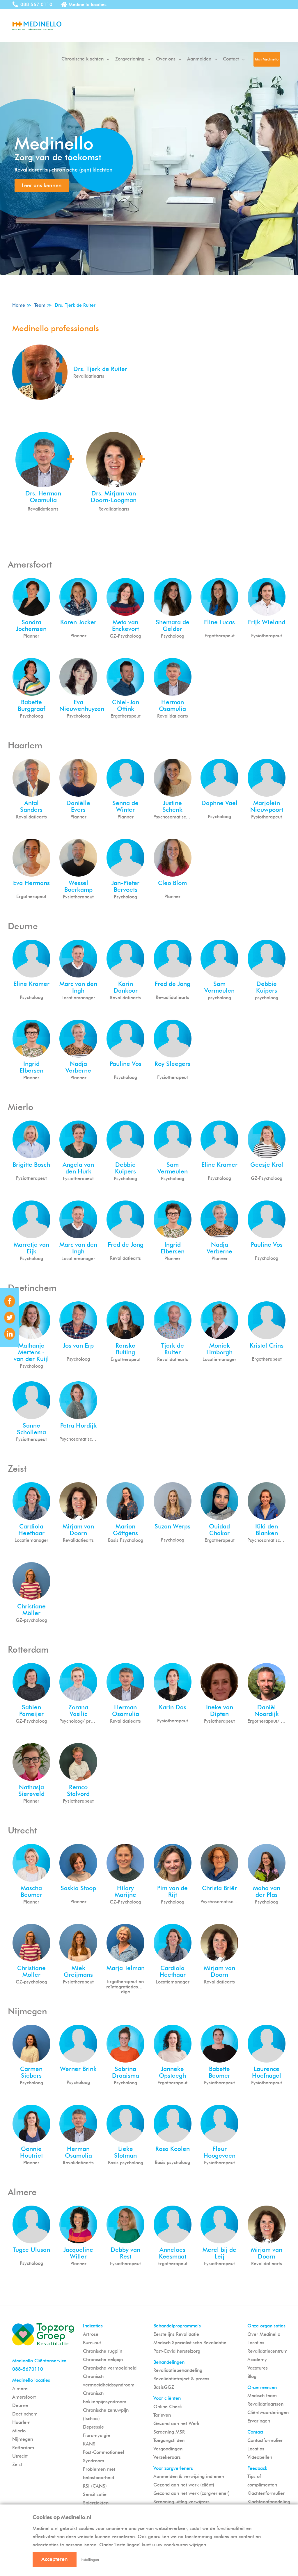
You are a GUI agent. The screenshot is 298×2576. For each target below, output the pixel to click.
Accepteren (55, 2559)
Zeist (17, 2464)
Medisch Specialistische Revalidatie (190, 2343)
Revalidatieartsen (265, 2404)
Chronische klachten (83, 59)
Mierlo (19, 2431)
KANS (89, 2444)
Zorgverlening (130, 59)
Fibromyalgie (96, 2435)
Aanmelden (199, 59)
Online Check (168, 2407)
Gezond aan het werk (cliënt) (184, 2485)
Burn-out (92, 2343)
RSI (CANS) (95, 2486)
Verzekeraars (167, 2457)
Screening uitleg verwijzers (181, 2502)
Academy (257, 2360)
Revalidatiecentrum (267, 2351)
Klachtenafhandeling (269, 2502)
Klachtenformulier (266, 2493)
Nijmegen (23, 2439)
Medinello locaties (88, 5)
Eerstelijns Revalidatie (176, 2334)
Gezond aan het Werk (176, 2424)
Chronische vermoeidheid (110, 2368)
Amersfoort (24, 2397)
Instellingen (90, 2560)
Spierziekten (96, 2503)
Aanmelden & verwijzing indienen (189, 2476)
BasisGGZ (164, 2387)
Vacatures (258, 2368)
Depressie (93, 2427)
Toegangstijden (169, 2440)
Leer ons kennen (42, 185)
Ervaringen (259, 2421)
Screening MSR (169, 2432)
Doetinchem (25, 2414)
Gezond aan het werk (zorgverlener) (191, 2493)
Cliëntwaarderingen (268, 2412)
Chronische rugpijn (103, 2351)
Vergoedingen (168, 2449)
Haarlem (21, 2422)
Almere (20, 2389)
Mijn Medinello (267, 59)
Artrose (91, 2334)
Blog (252, 2376)
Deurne (20, 2405)
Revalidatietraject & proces (181, 2379)
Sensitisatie (95, 2494)
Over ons (166, 59)
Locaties (256, 2343)
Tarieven (162, 2415)
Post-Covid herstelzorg (177, 2351)
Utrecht (20, 2456)
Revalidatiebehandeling (178, 2370)
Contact (231, 59)
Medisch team (262, 2396)
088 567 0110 (36, 5)
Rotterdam (23, 2448)
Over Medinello (264, 2334)
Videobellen (260, 2457)
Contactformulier (265, 2440)
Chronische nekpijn (103, 2360)
